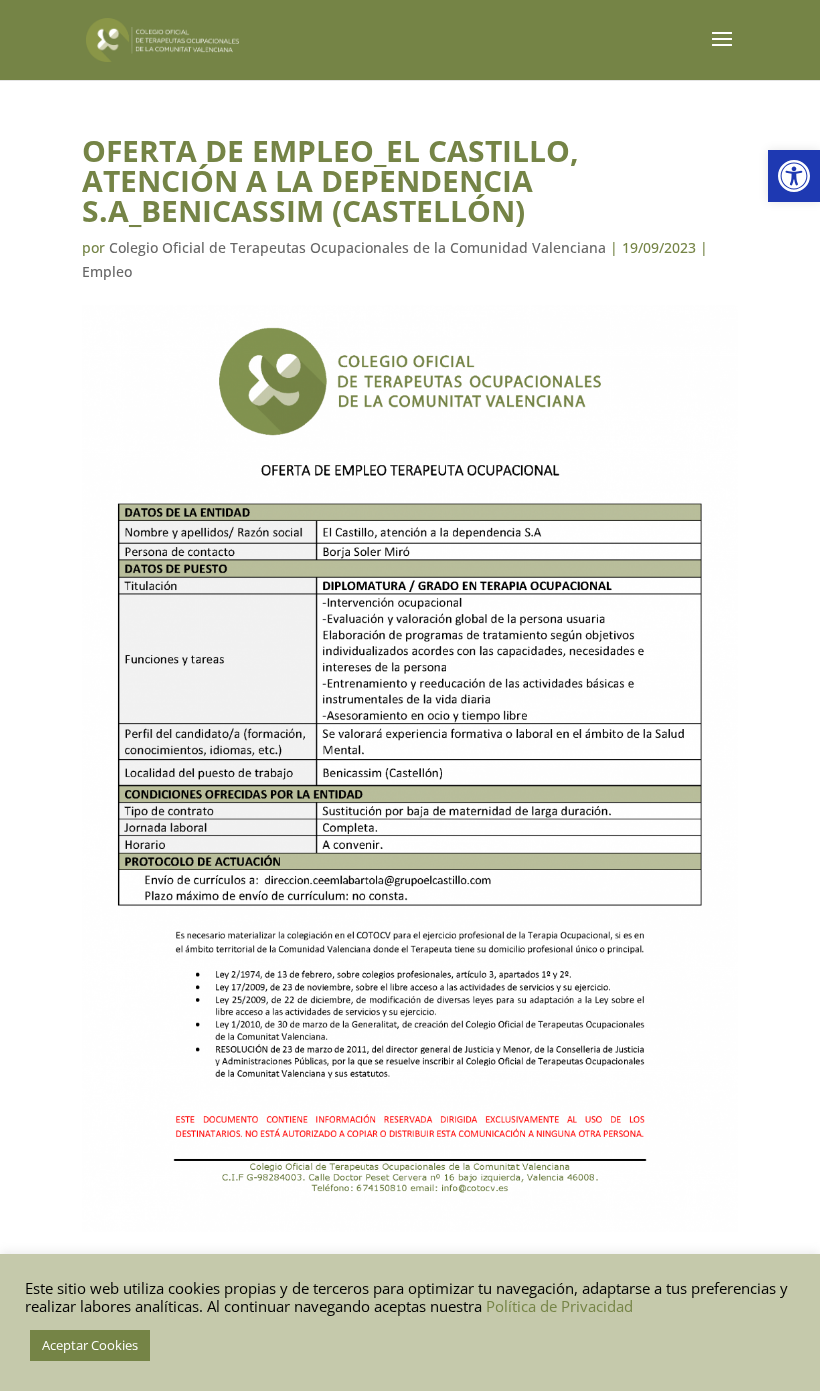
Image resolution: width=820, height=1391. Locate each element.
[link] (794, 176)
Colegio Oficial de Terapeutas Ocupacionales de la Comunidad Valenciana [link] (357, 247)
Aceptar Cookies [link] (90, 1345)
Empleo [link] (107, 271)
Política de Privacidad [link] (559, 1306)
